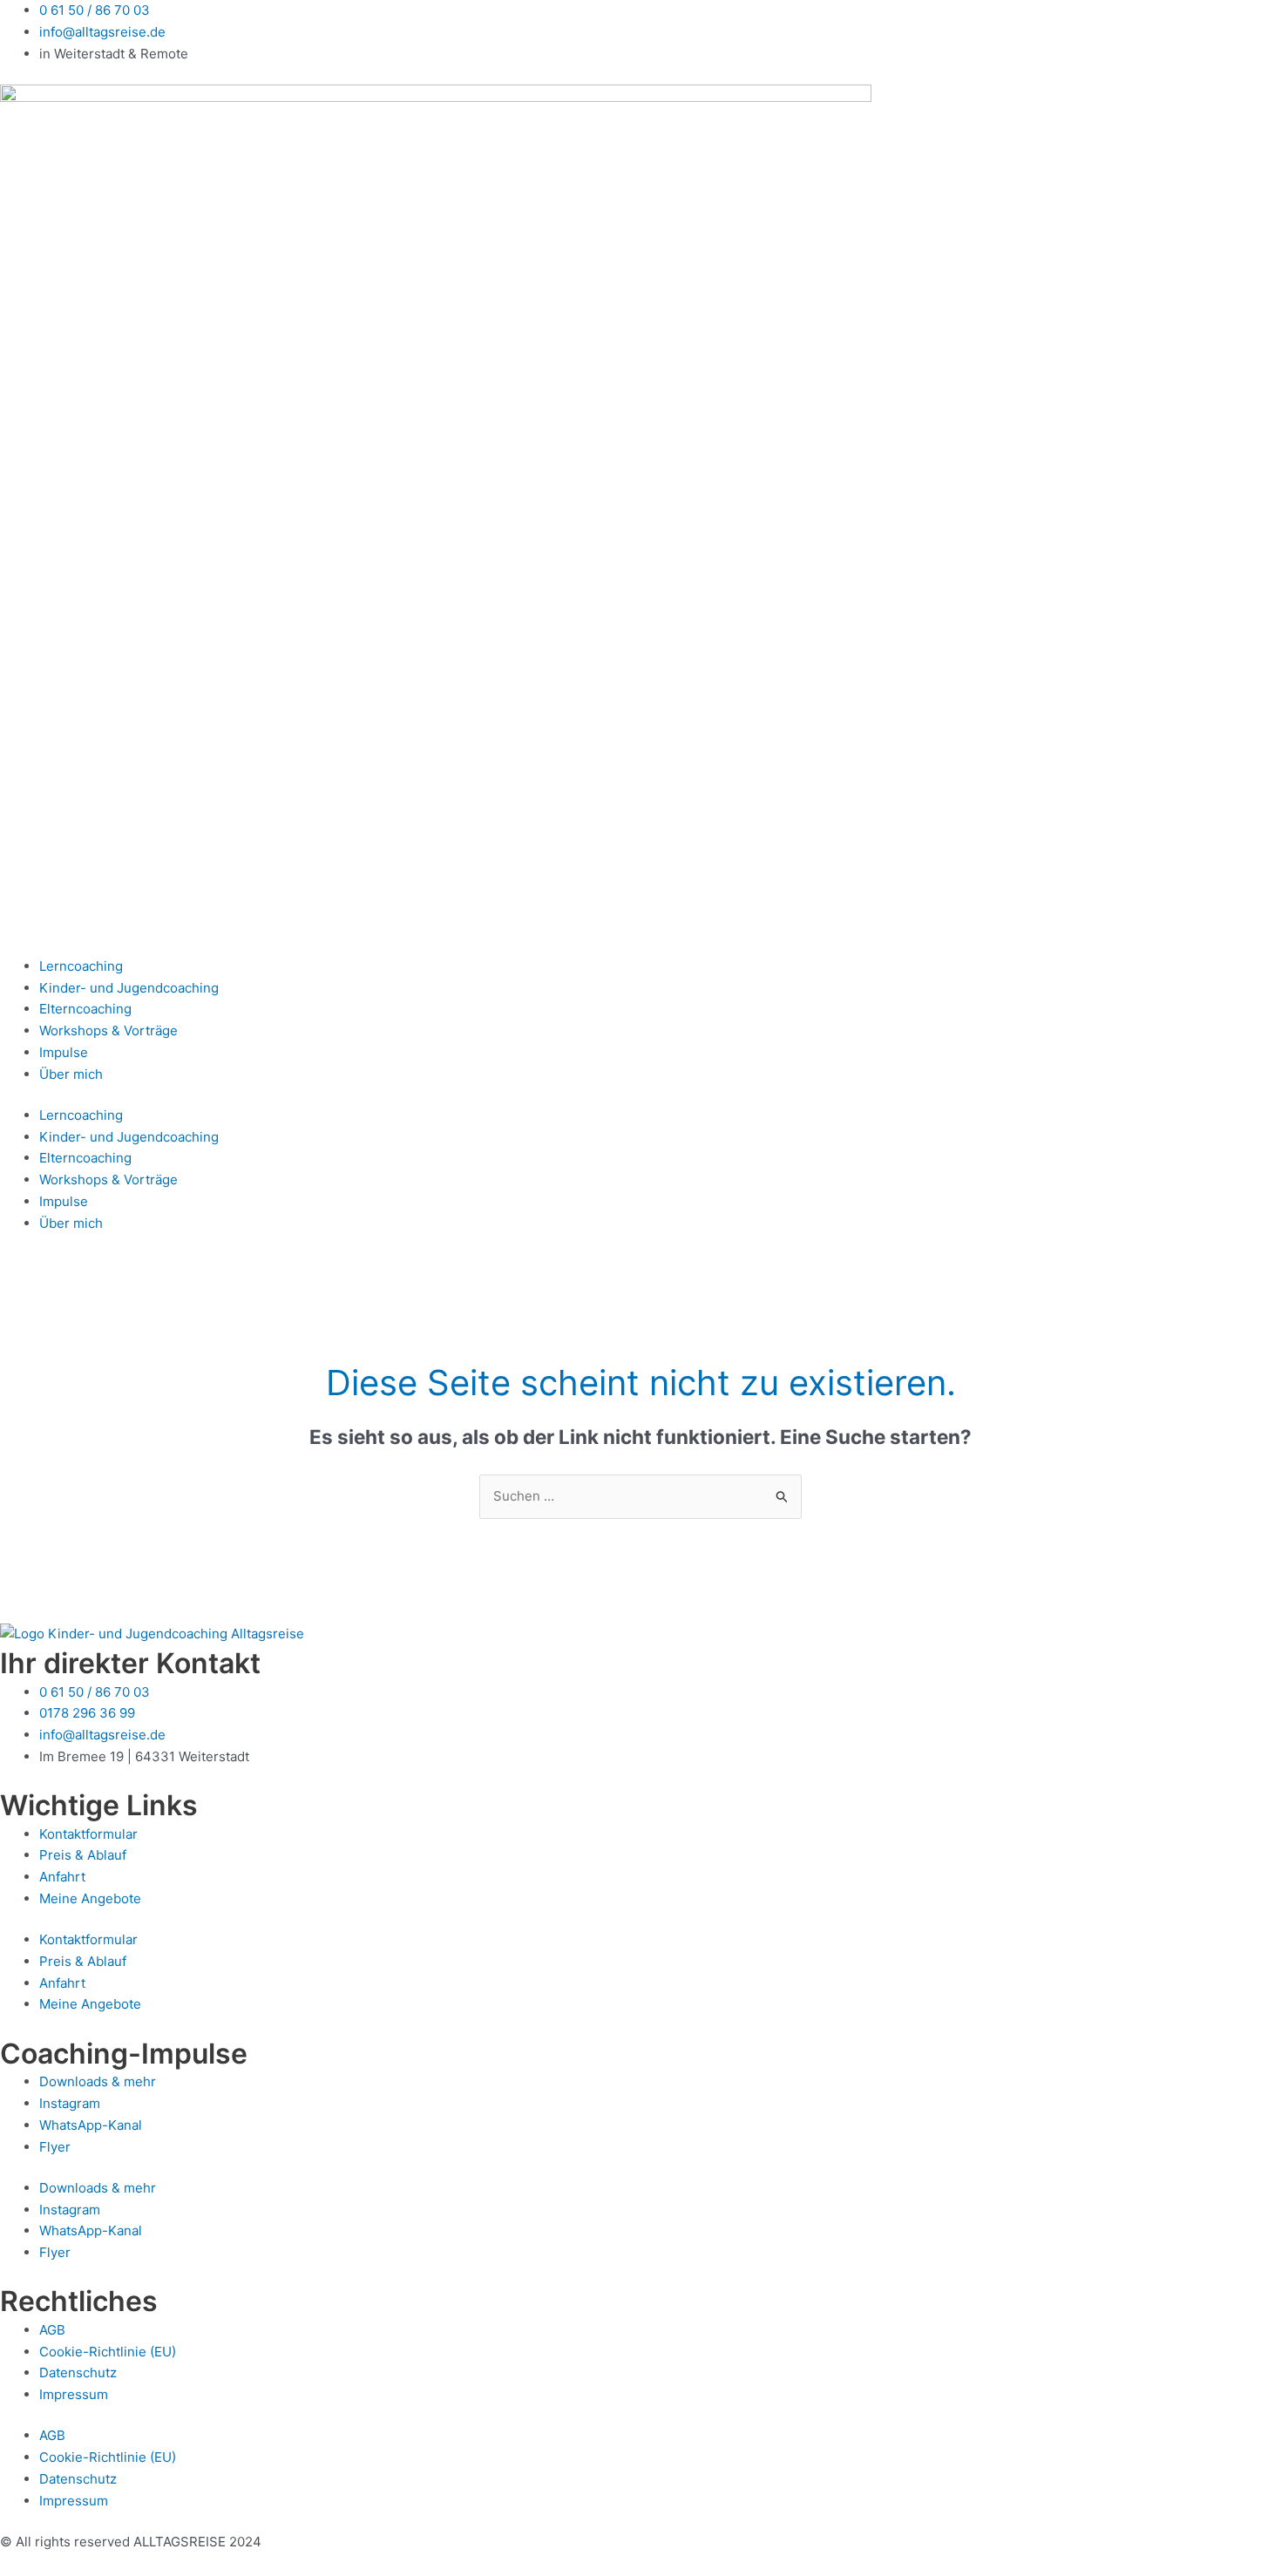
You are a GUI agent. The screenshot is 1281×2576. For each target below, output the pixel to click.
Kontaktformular (88, 1834)
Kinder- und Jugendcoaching (129, 988)
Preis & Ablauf (83, 1855)
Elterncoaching (85, 1009)
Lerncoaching (81, 966)
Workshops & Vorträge (108, 1030)
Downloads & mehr (98, 2081)
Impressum (74, 2394)
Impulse (64, 1052)
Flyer (55, 2147)
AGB (52, 2330)
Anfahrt (62, 1877)
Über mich (71, 1074)
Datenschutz (78, 2373)
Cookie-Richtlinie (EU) (108, 2352)
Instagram (70, 2103)
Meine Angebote (90, 1898)
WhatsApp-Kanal (91, 2125)
